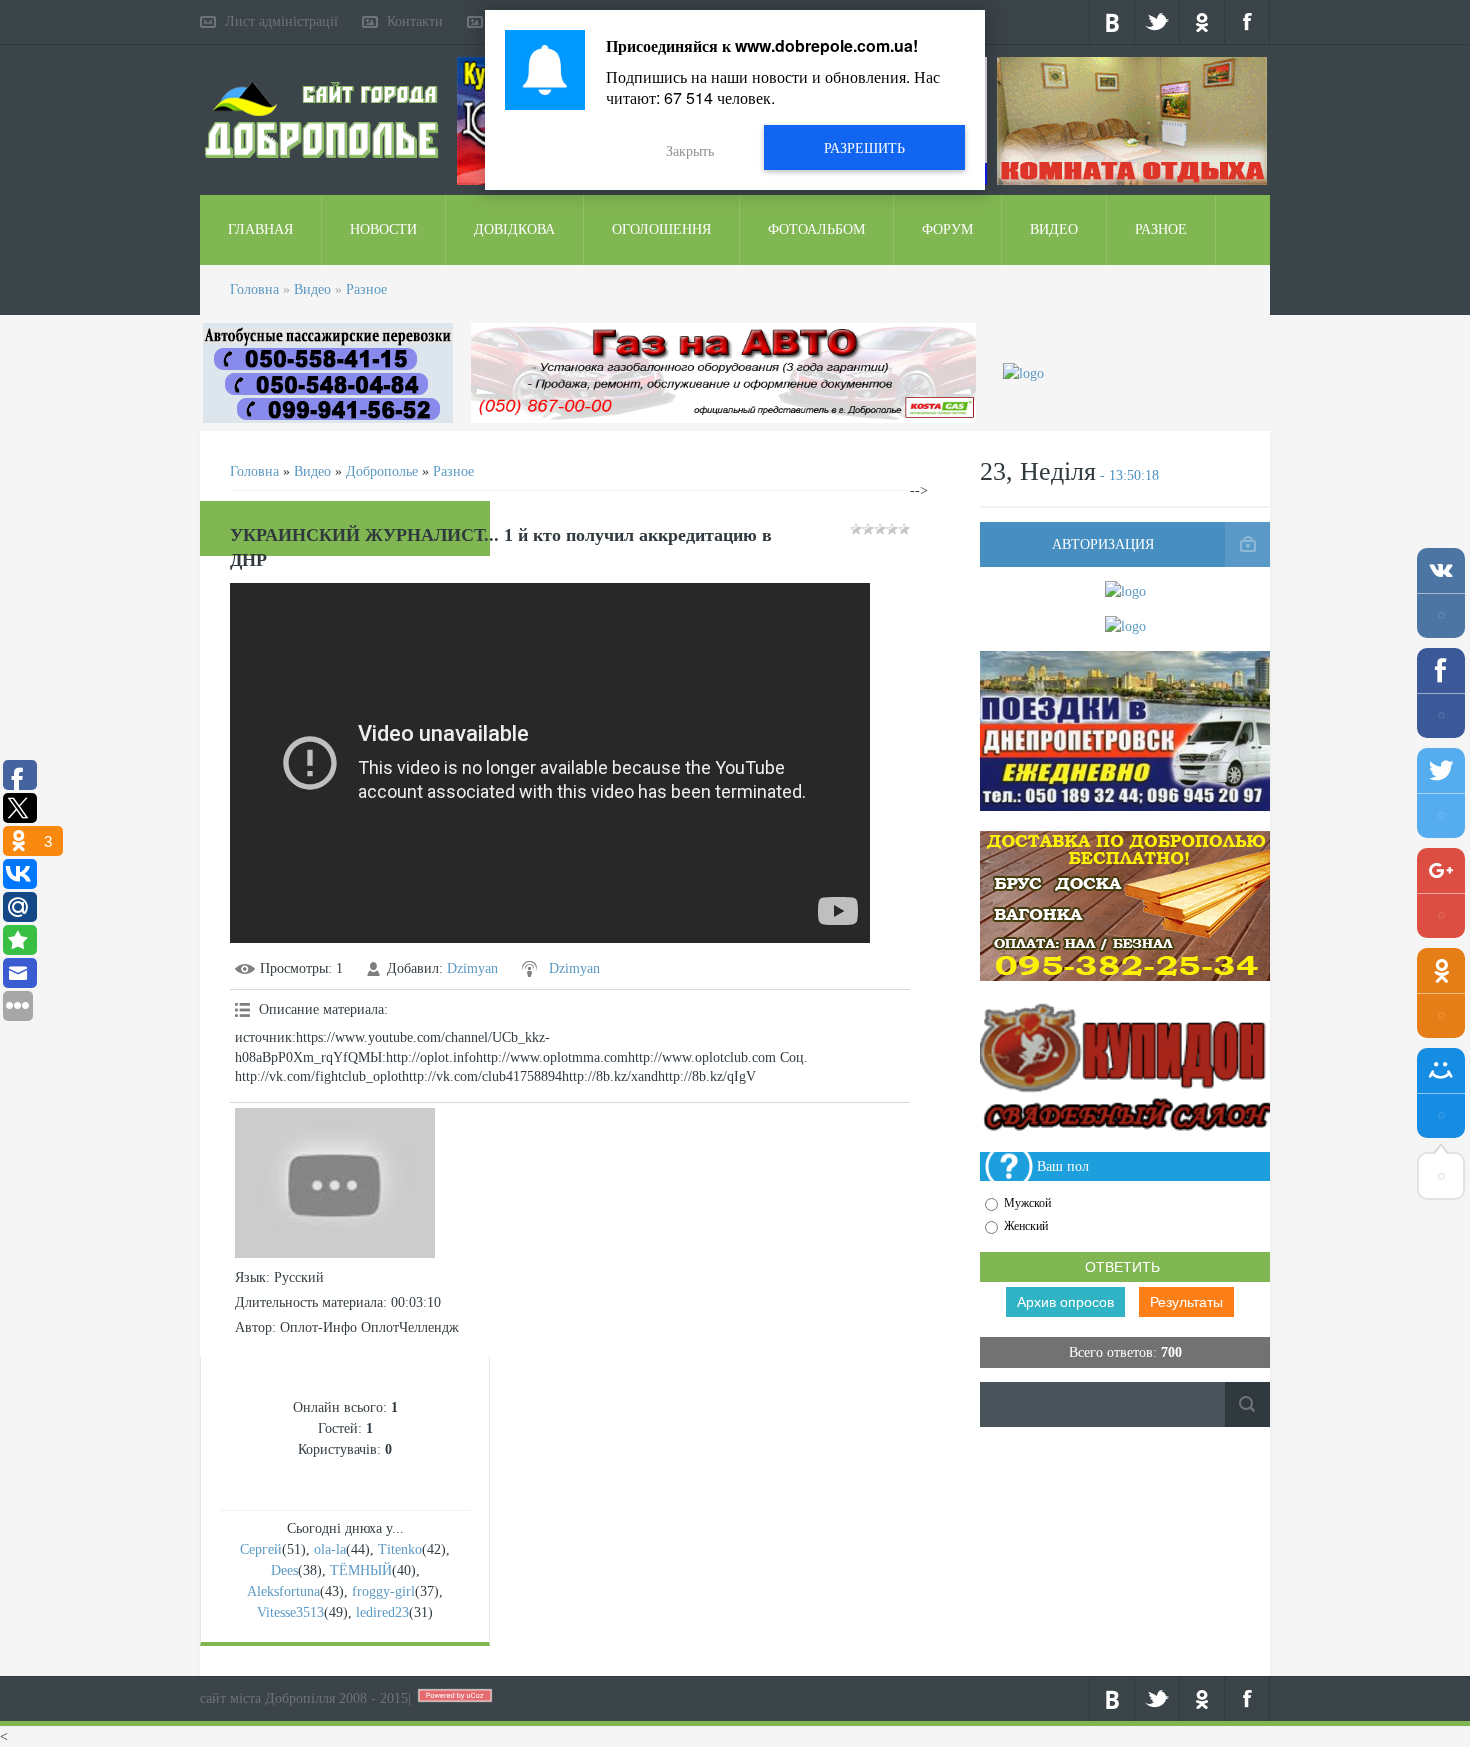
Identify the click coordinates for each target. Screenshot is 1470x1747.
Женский (1026, 1226)
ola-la (330, 1549)
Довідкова (514, 229)
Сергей (261, 1549)
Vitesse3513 (290, 1612)
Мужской (1027, 1203)
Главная (260, 229)
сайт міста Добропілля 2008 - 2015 (304, 1698)
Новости (383, 229)
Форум (947, 229)
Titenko (400, 1549)
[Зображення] (335, 1183)
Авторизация (1103, 544)
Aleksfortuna (283, 1591)
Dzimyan (472, 968)
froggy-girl (383, 1591)
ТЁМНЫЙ (361, 1570)
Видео (1054, 229)
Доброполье (382, 471)
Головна (254, 289)
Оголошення (661, 229)
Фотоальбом (816, 229)
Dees (284, 1570)
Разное (1161, 229)
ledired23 (382, 1612)
